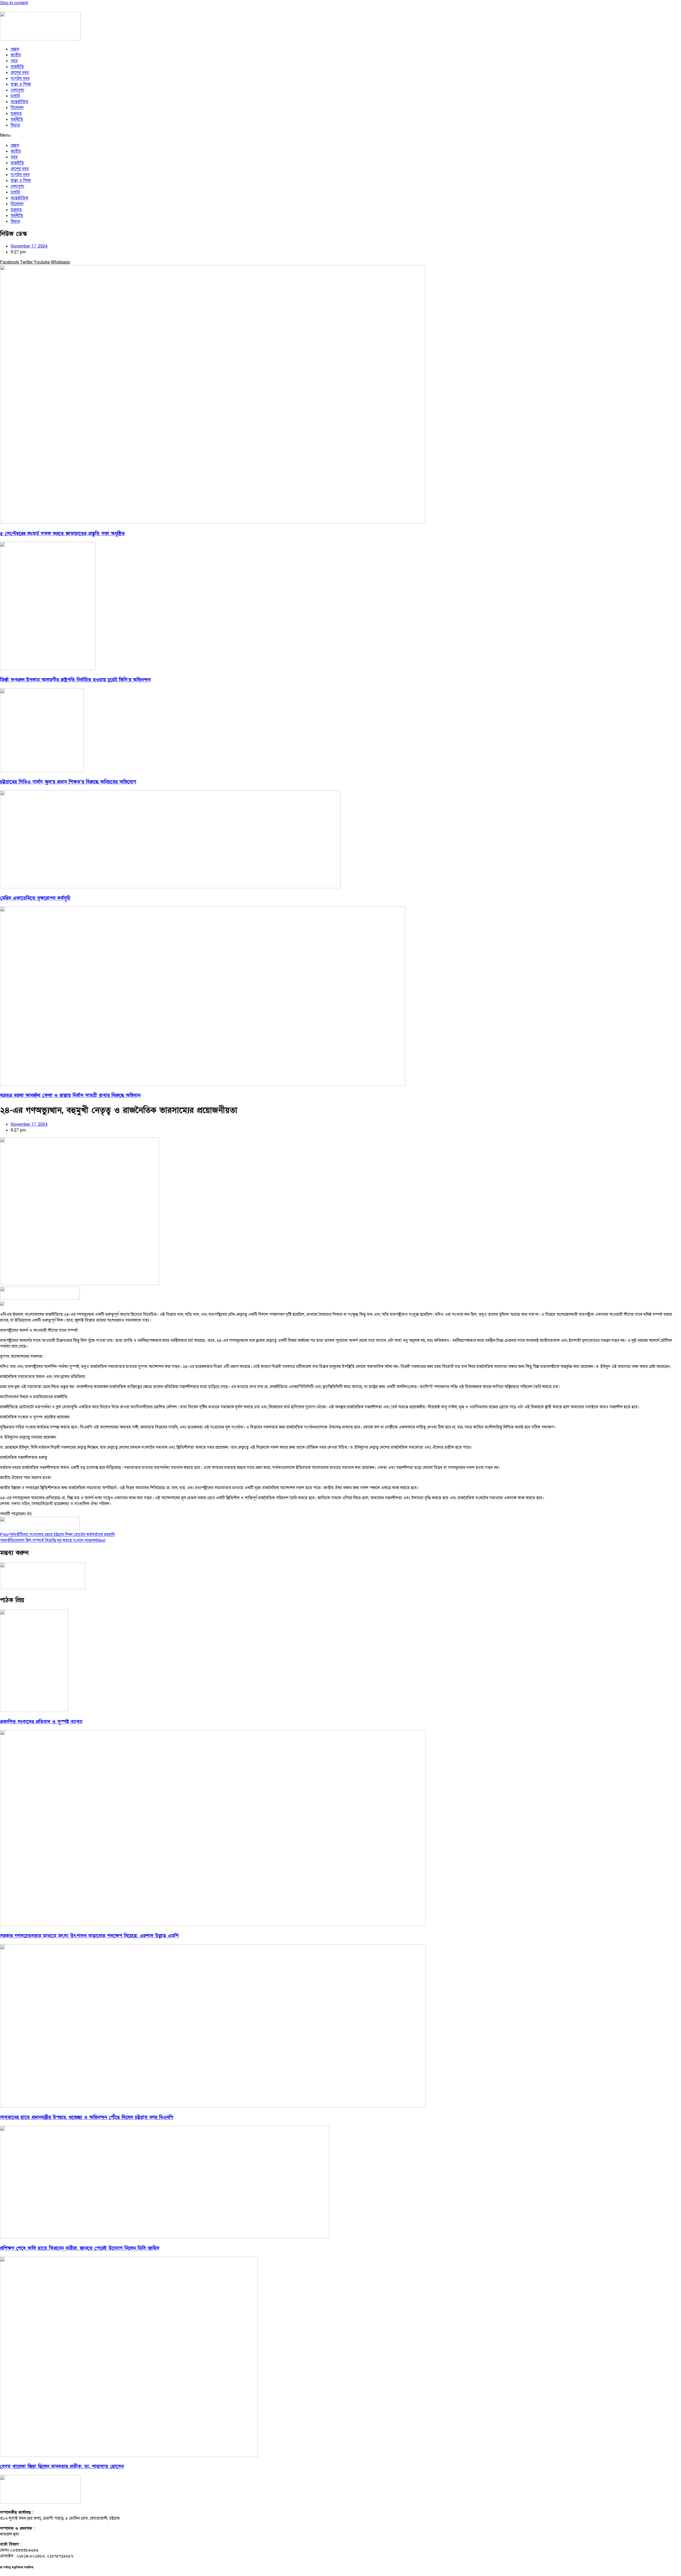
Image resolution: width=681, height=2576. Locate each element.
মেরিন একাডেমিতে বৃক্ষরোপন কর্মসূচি (35, 898)
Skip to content (14, 3)
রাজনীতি (17, 67)
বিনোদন (17, 108)
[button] (340, 135)
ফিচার (15, 125)
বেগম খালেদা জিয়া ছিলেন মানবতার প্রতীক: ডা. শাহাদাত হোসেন (62, 2467)
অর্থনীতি (17, 119)
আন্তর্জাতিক (19, 102)
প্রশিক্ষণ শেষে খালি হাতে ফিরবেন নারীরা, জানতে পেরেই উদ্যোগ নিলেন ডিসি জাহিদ (80, 2248)
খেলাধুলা (17, 90)
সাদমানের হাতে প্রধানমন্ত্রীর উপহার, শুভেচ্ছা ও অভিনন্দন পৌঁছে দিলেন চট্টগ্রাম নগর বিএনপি (87, 2118)
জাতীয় (16, 55)
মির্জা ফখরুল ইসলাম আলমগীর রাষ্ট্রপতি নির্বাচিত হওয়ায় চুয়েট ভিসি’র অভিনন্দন (75, 680)
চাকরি (15, 96)
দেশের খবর (20, 73)
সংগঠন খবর (20, 78)
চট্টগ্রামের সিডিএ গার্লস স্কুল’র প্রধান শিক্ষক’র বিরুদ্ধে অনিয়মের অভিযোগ (68, 782)
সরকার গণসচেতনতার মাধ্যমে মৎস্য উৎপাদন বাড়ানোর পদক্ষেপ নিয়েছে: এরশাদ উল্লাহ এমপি (89, 1936)
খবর (14, 61)
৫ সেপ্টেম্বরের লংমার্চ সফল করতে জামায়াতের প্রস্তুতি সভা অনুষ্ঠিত (62, 534)
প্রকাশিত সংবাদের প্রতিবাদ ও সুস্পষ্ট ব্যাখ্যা (41, 1722)
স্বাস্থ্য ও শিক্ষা (21, 84)
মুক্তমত (16, 114)
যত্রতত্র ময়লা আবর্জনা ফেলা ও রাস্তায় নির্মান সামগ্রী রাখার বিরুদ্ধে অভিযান (70, 1096)
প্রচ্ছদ (15, 49)
